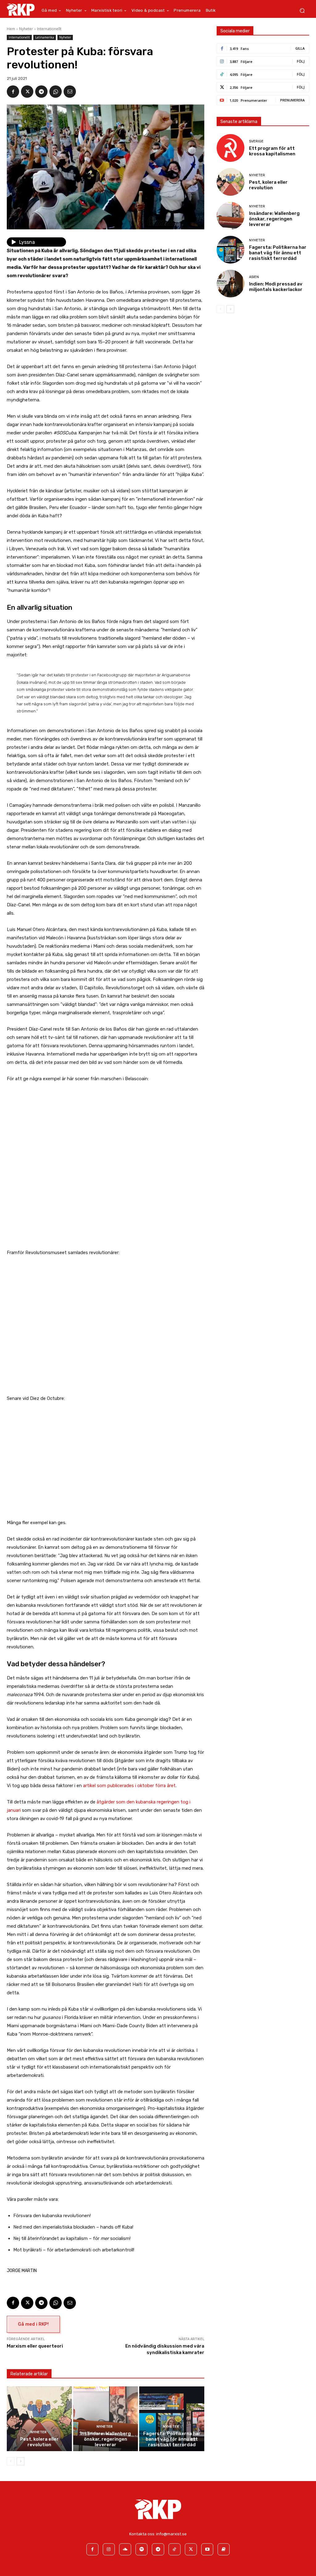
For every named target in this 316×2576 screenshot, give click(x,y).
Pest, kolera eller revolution (39, 2442)
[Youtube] (207, 2549)
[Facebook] (13, 92)
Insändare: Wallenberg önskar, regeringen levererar (106, 2439)
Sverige (256, 141)
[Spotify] (141, 2549)
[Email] (70, 92)
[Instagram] (109, 2549)
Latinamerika (45, 37)
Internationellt (49, 29)
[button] (302, 11)
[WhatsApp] (56, 92)
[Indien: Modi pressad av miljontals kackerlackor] (231, 284)
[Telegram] (41, 92)
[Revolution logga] (21, 10)
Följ (301, 61)
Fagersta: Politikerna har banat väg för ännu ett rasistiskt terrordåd (172, 2439)
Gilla (300, 48)
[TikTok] (175, 2549)
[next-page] (21, 2461)
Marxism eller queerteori (35, 2346)
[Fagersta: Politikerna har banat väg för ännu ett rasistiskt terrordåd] (172, 2419)
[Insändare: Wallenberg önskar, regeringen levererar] (106, 2419)
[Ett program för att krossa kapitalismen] (231, 148)
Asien (254, 277)
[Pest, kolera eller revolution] (39, 2419)
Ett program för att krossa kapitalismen (272, 151)
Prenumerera (292, 100)
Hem (11, 29)
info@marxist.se (171, 2534)
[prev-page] (11, 2461)
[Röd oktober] (224, 2549)
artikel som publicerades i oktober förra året (129, 1786)
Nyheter (26, 29)
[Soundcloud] (125, 2549)
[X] (27, 92)
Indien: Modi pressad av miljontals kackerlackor (276, 287)
